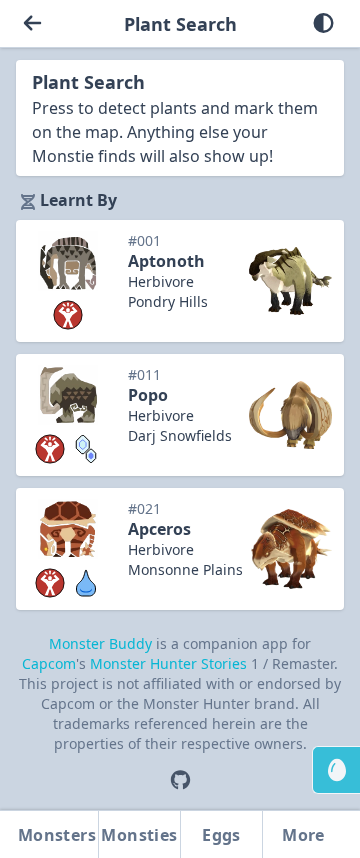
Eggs (221, 835)
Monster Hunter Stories (170, 663)
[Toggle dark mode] (323, 24)
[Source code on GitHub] (180, 779)
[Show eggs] (336, 770)
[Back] (32, 24)
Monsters (57, 835)
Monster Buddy (100, 643)
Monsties (139, 835)
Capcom (49, 663)
